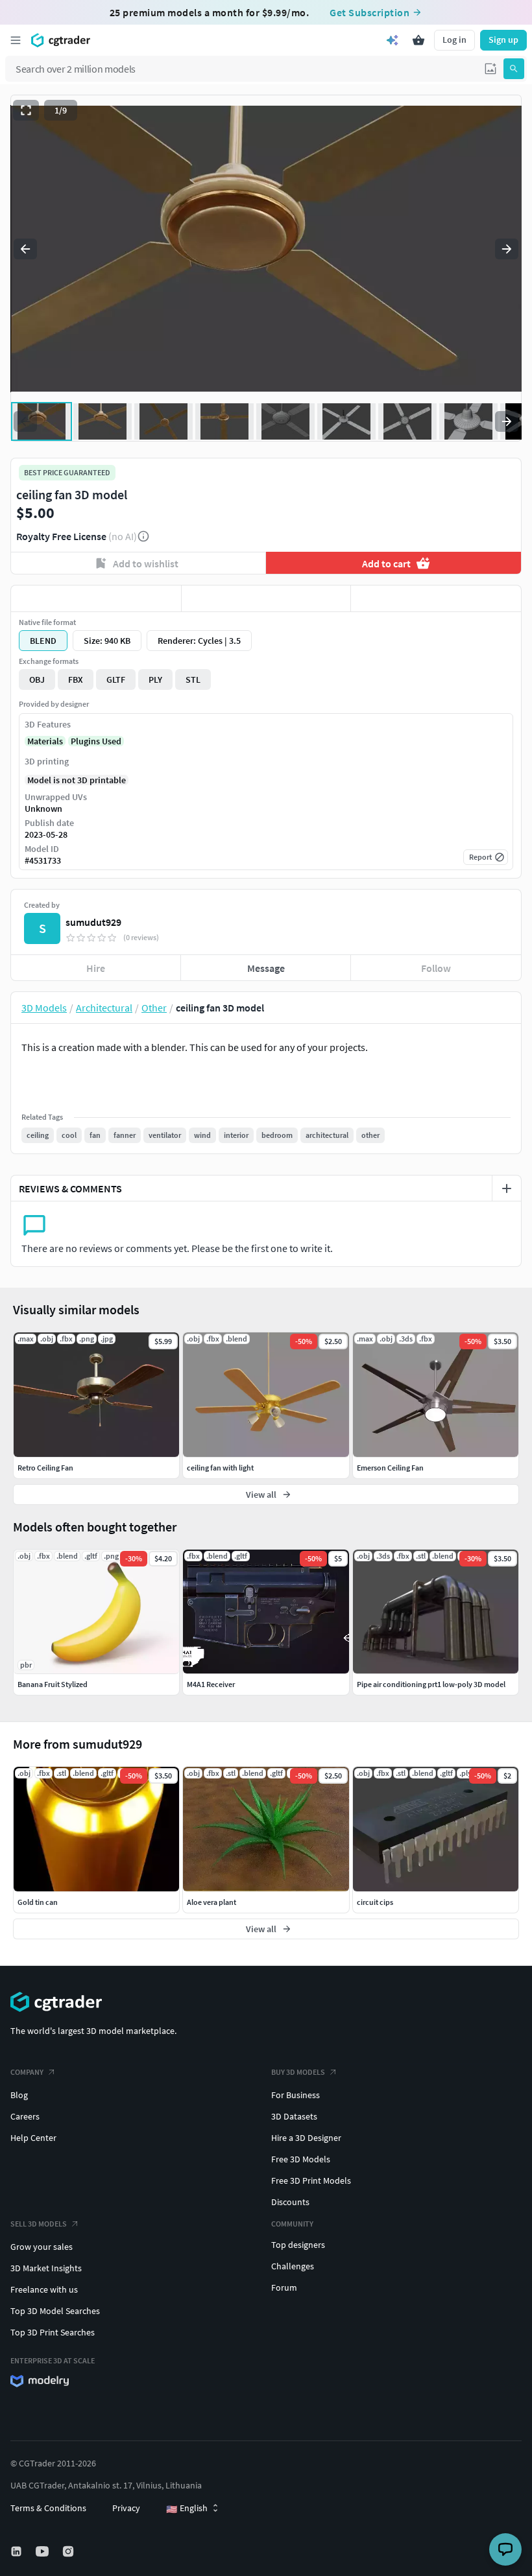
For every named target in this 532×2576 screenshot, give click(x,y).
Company (27, 2072)
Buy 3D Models (298, 2072)
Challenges (293, 2266)
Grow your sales (42, 2247)
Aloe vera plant (212, 1902)
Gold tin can (38, 1902)
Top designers (298, 2245)
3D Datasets (294, 2116)
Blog (19, 2095)
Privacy (126, 2508)
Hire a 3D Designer (306, 2138)
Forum (284, 2287)
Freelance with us (44, 2289)
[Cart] (418, 40)
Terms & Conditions (48, 2508)
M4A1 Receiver (211, 1684)
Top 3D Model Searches (55, 2311)
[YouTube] (43, 2551)
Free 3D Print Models (311, 2180)
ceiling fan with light (220, 1468)
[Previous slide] (25, 249)
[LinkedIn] (18, 2551)
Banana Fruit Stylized (53, 1684)
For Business (296, 2095)
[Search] (514, 69)
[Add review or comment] (507, 1188)
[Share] (436, 598)
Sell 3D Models (39, 2224)
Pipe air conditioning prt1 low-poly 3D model (431, 1684)
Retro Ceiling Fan (45, 1468)
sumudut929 (93, 922)
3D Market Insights (46, 2268)
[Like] (96, 598)
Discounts (290, 2202)
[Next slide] (507, 249)
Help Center (33, 2138)
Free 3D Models (301, 2159)
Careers (25, 2116)
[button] (490, 69)
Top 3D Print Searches (53, 2332)
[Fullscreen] (26, 110)
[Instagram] (69, 2551)
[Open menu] (16, 40)
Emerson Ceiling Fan (390, 1468)
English (187, 2509)
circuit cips (375, 1902)
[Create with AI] (393, 40)
